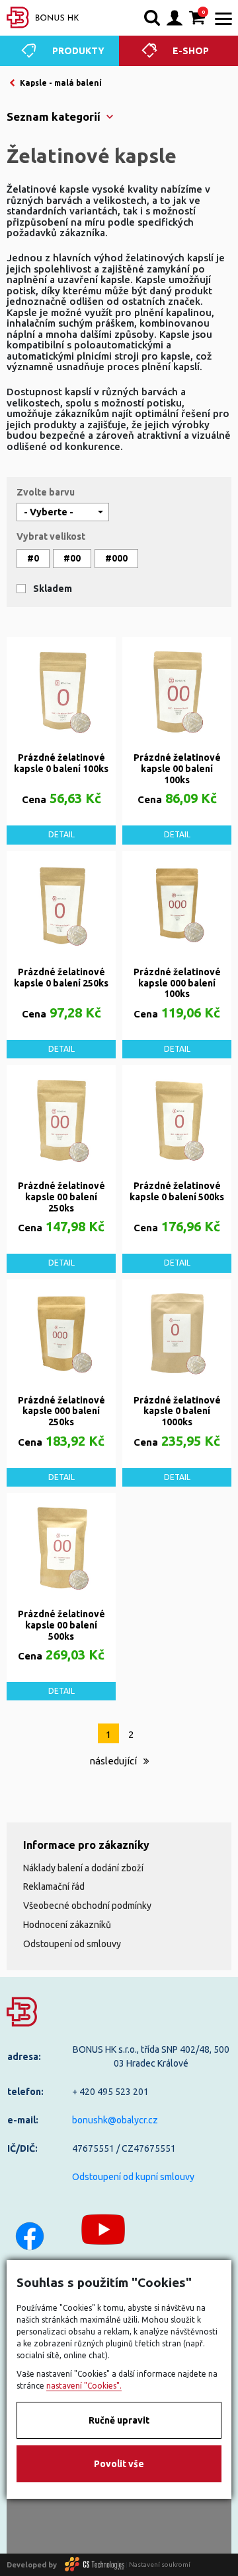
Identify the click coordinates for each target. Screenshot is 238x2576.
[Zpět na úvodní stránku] (43, 17)
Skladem (53, 589)
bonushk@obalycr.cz (115, 2120)
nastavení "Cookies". (84, 2386)
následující (114, 1761)
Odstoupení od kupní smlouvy (133, 2177)
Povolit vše (119, 2464)
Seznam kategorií (54, 116)
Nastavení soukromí (160, 2564)
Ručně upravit (119, 2420)
